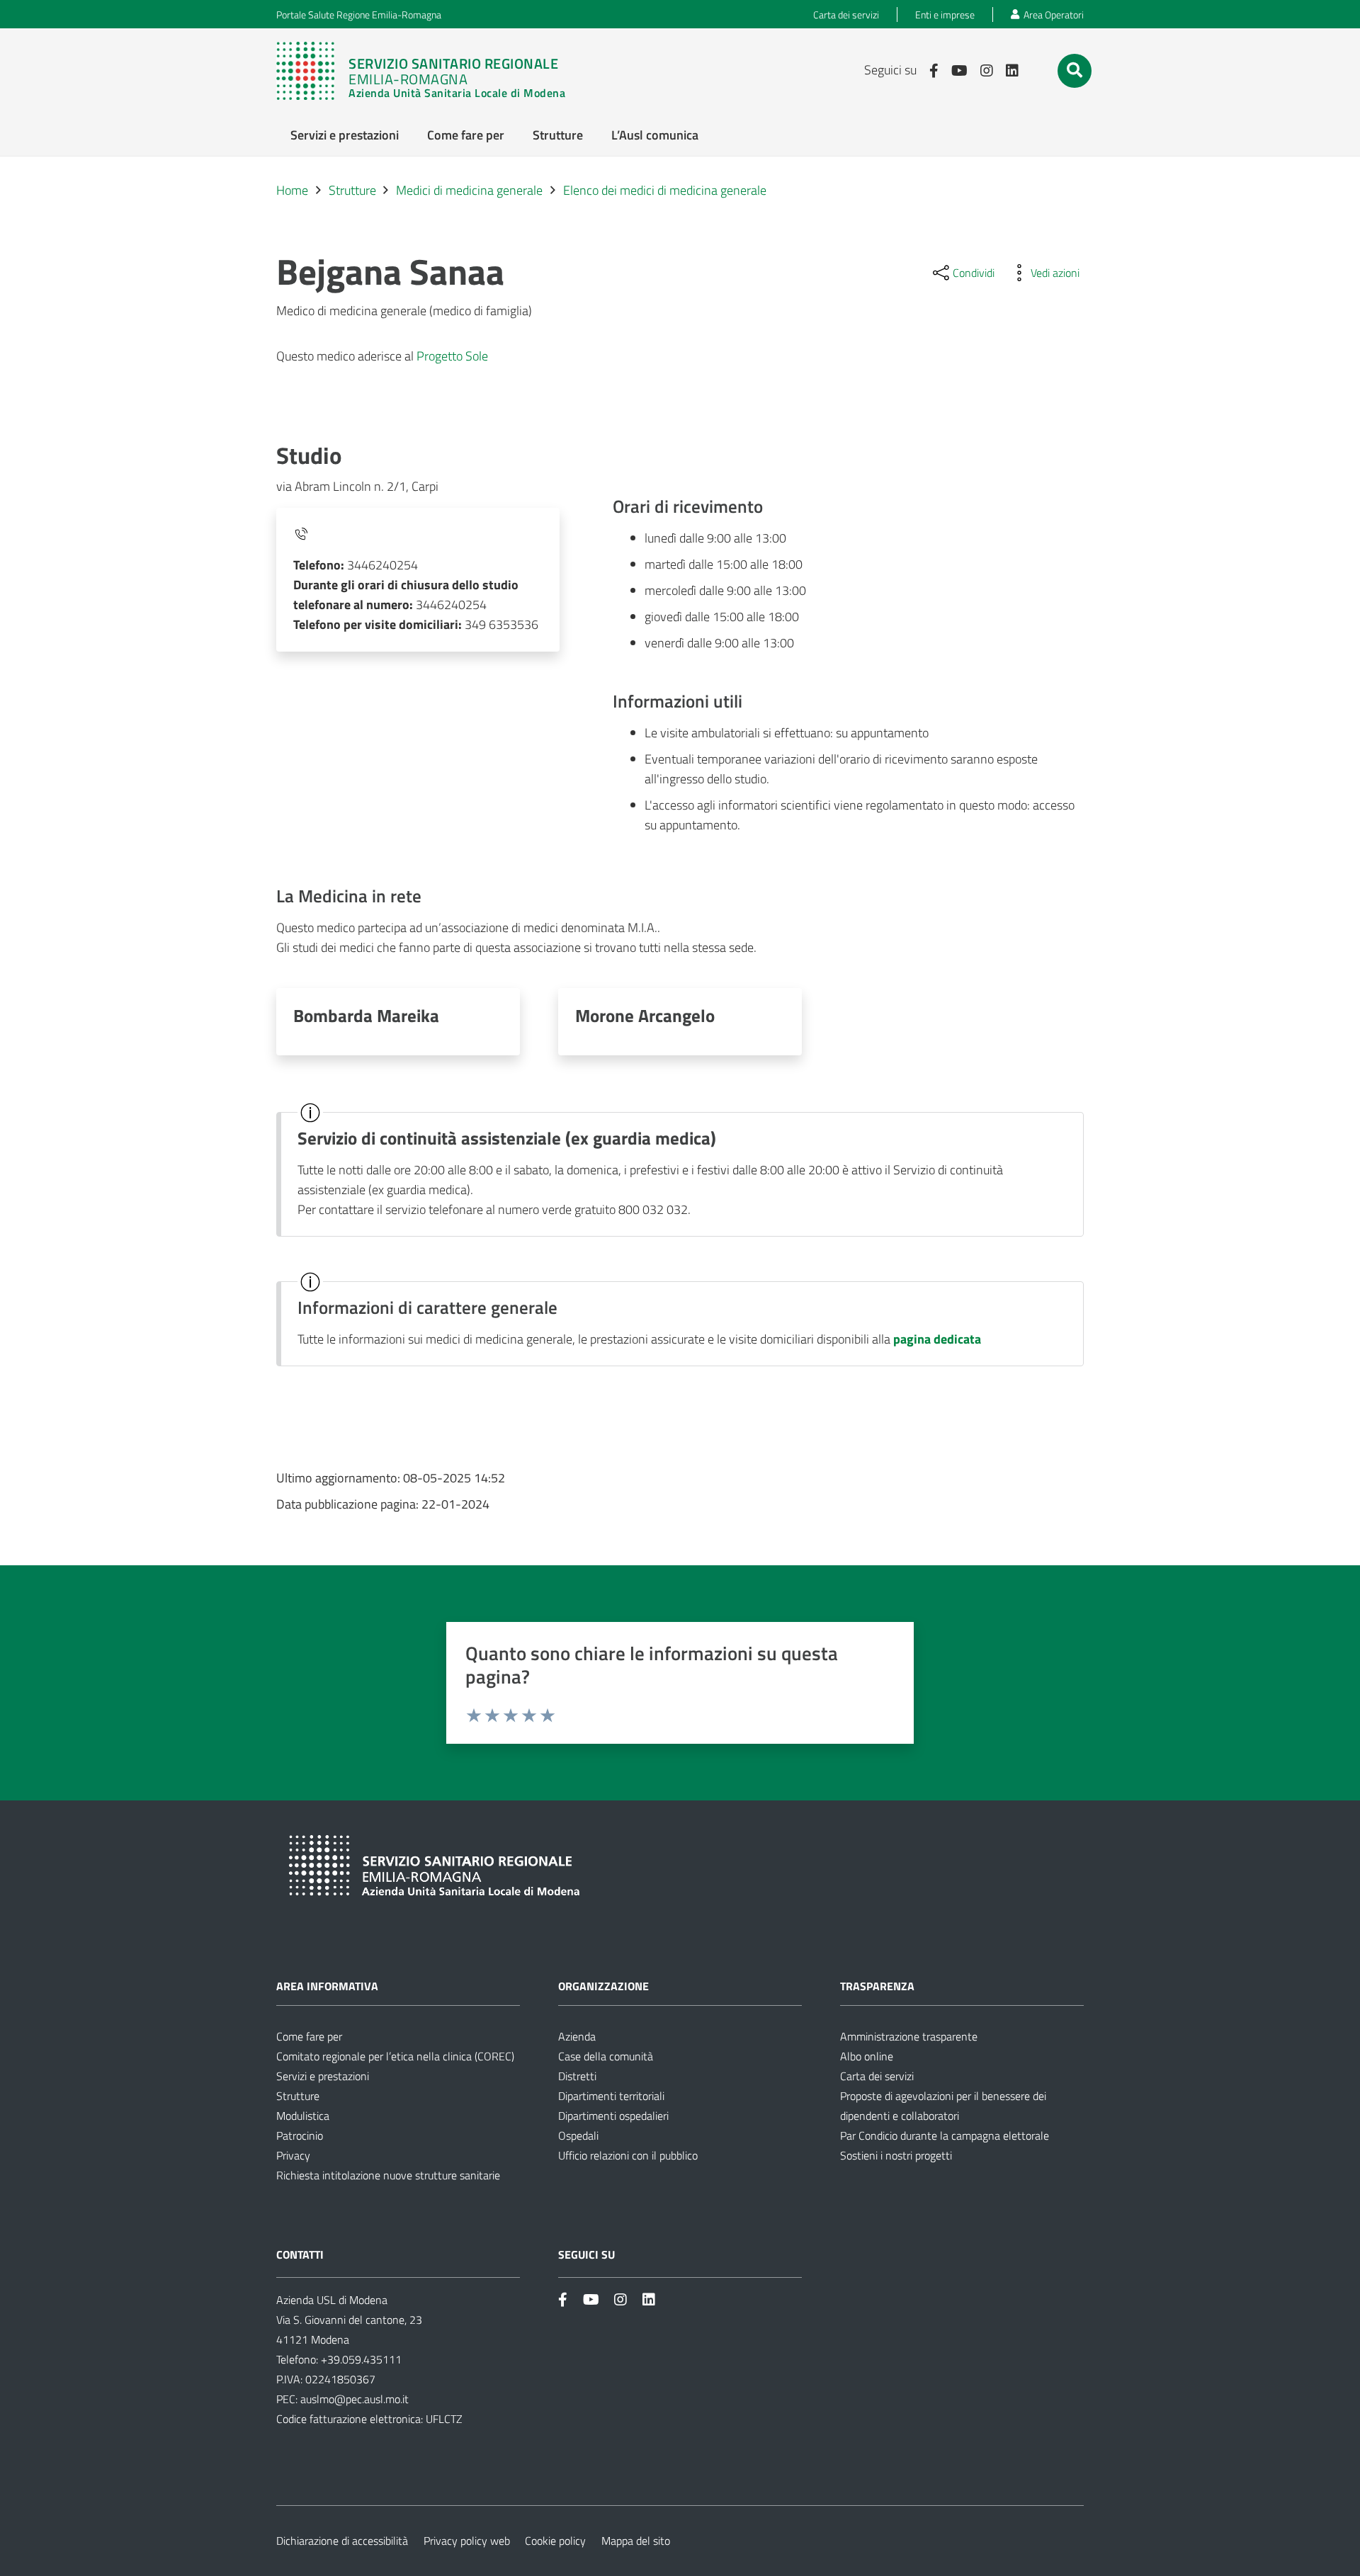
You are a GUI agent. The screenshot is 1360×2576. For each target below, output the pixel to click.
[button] (1075, 70)
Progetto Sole (452, 356)
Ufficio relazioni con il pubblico (628, 2155)
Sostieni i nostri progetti (896, 2155)
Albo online (867, 2056)
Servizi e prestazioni (323, 2076)
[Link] (428, 71)
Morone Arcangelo (645, 1015)
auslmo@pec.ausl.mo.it (355, 2399)
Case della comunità (606, 2056)
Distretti (577, 2076)
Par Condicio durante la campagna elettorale (945, 2135)
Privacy (293, 2155)
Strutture (298, 2096)
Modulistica (303, 2116)
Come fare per (309, 2036)
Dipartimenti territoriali (611, 2096)
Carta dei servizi (877, 2076)
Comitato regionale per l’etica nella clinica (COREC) (395, 2056)
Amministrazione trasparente (909, 2036)
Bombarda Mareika (366, 1015)
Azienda (577, 2036)
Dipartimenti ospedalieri (613, 2116)
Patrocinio (300, 2135)
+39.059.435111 (360, 2359)
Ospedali (578, 2135)
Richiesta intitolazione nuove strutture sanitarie (388, 2175)
